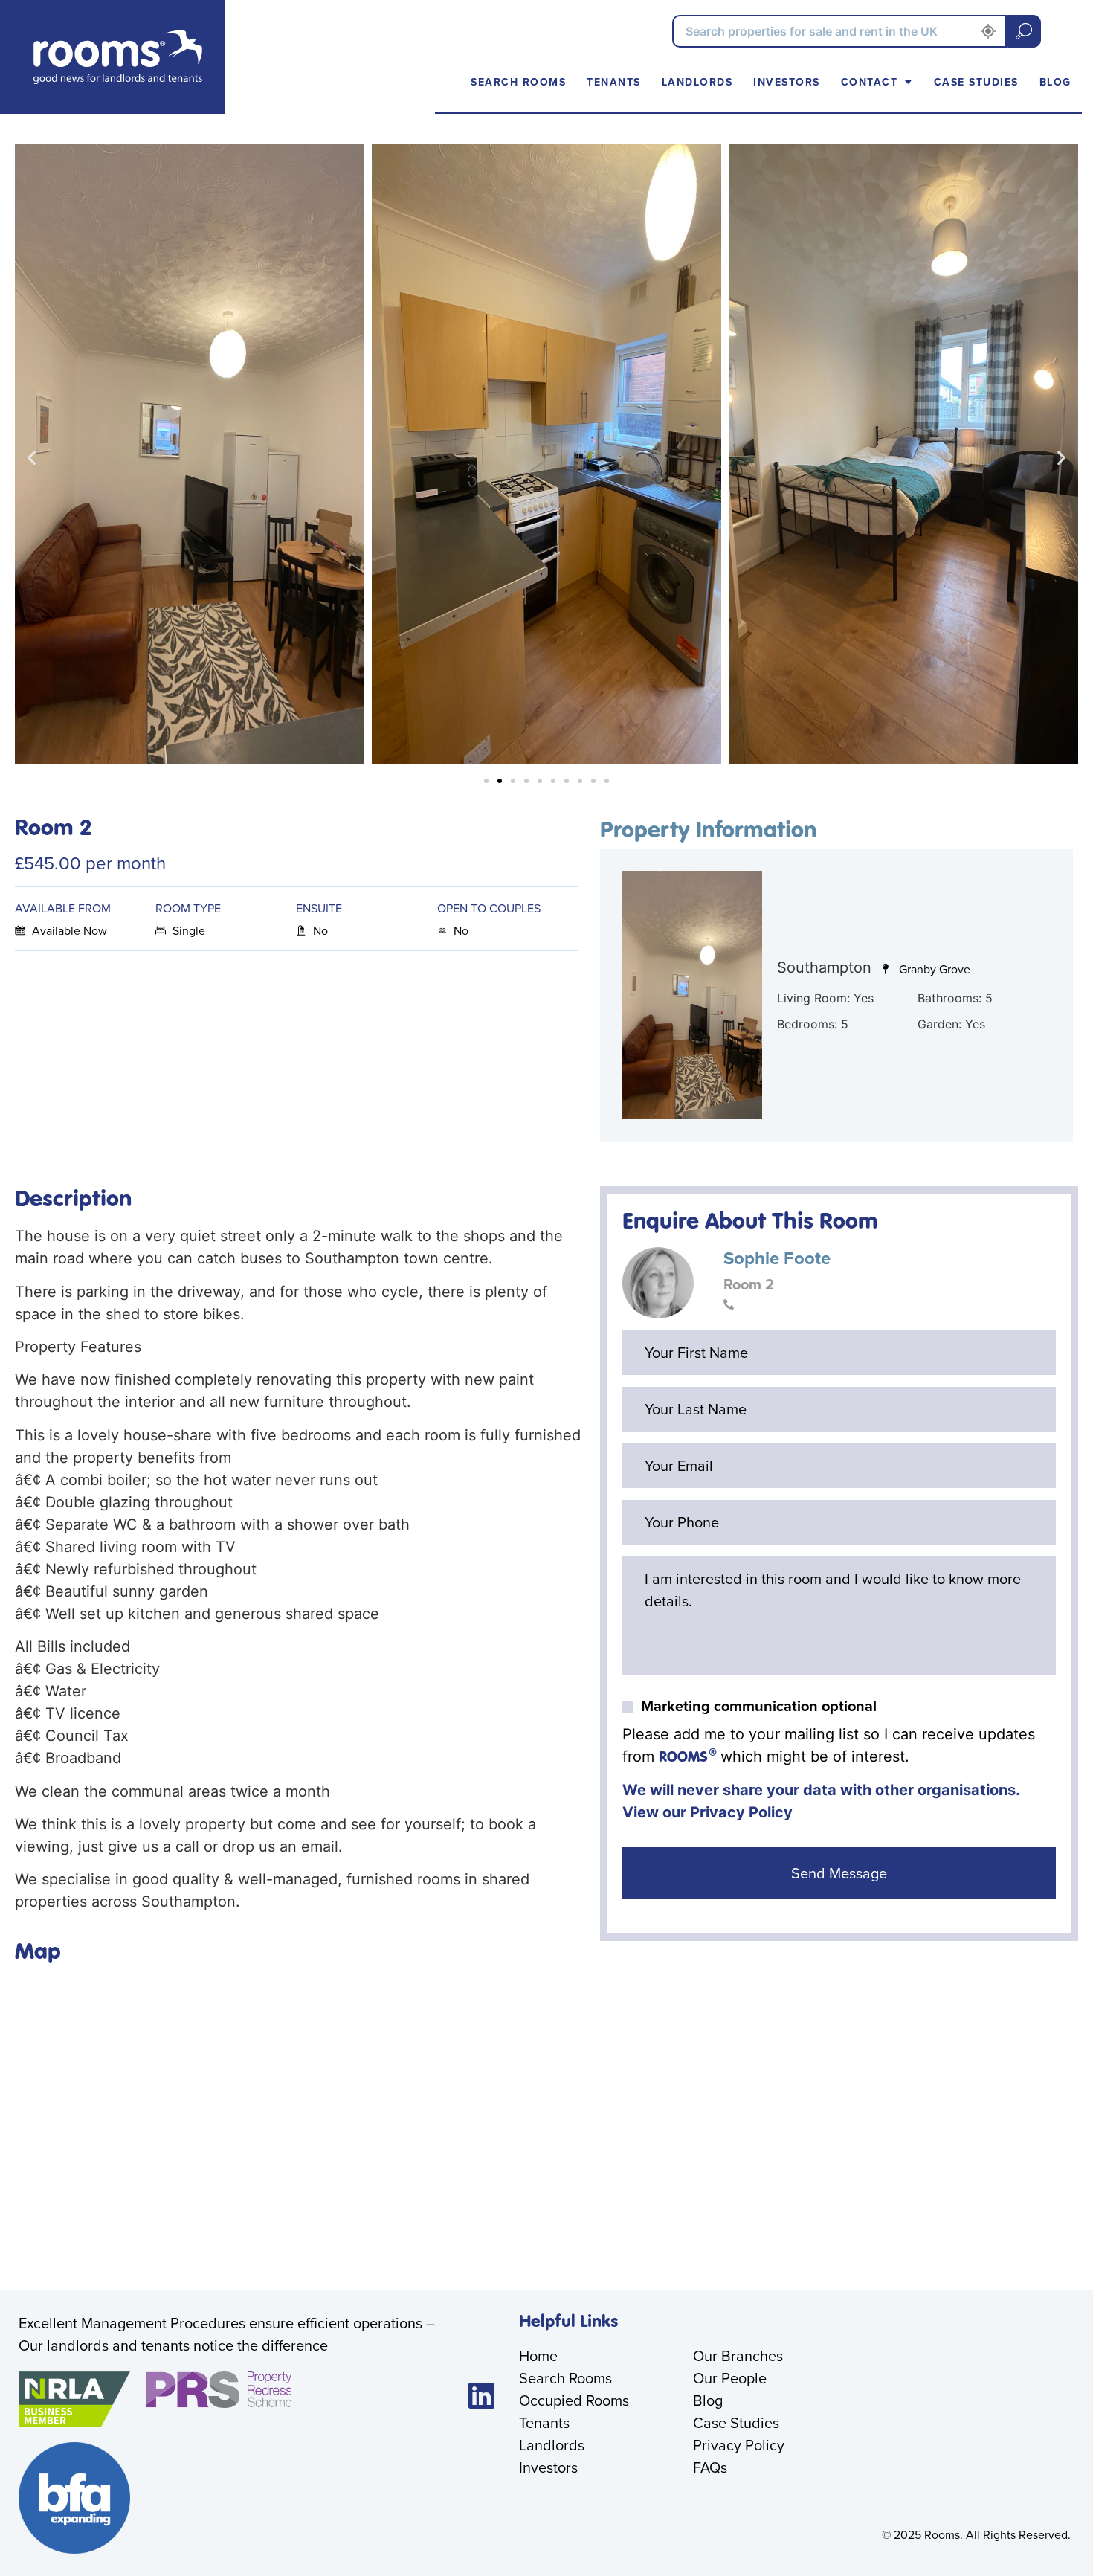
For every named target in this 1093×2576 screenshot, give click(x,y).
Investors (787, 82)
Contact (870, 82)
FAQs (710, 2467)
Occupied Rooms (574, 2400)
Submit (1024, 31)
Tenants (614, 82)
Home (538, 2356)
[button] (32, 457)
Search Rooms (518, 82)
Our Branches (738, 2356)
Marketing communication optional (759, 1706)
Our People (730, 2378)
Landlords (697, 82)
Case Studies (976, 82)
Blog (1055, 82)
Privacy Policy (741, 1812)
